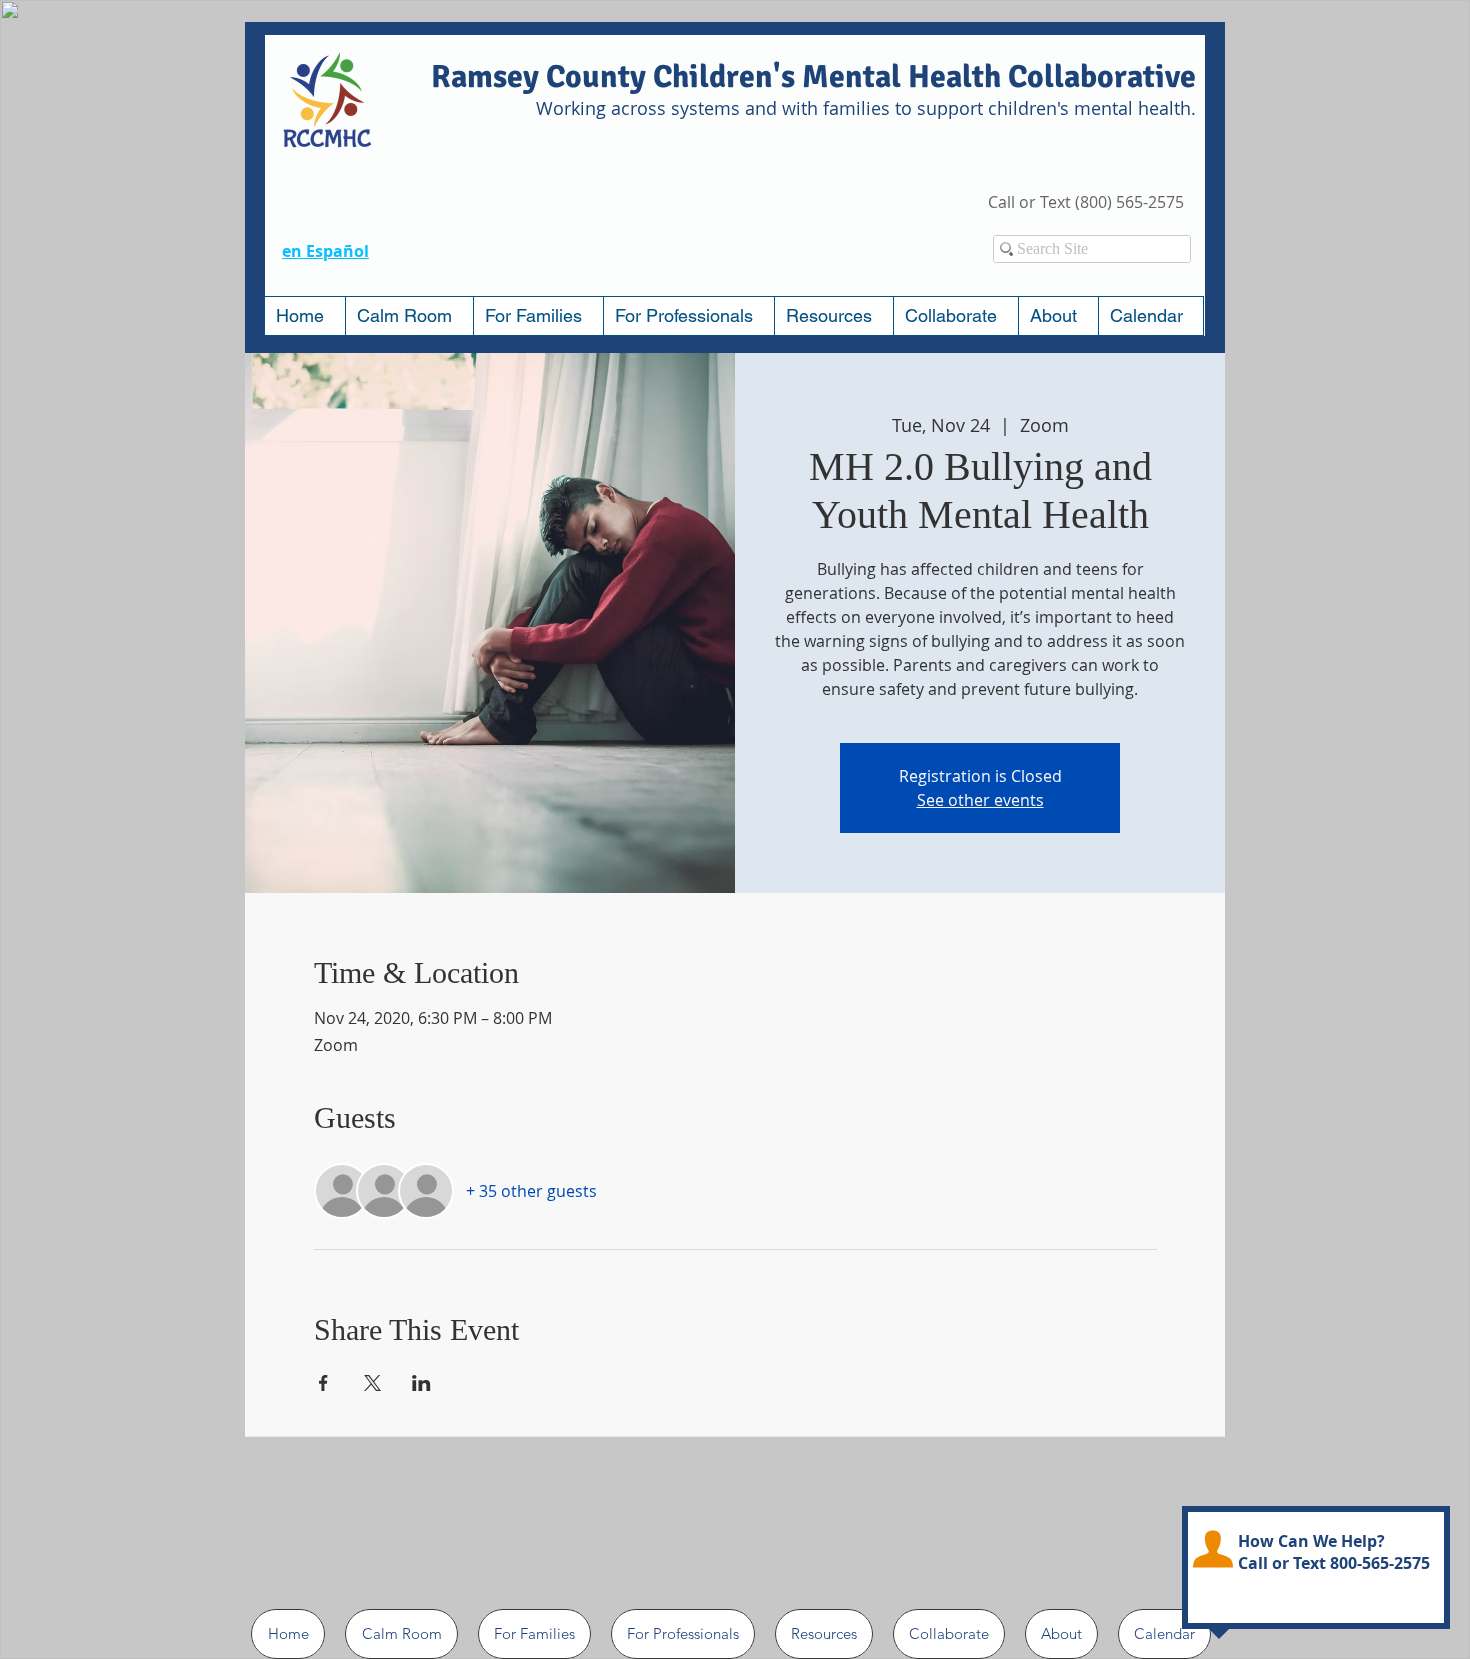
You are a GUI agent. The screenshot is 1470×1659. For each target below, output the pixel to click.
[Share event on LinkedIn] (421, 1383)
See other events (980, 800)
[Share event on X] (372, 1383)
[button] (538, 316)
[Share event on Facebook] (323, 1383)
